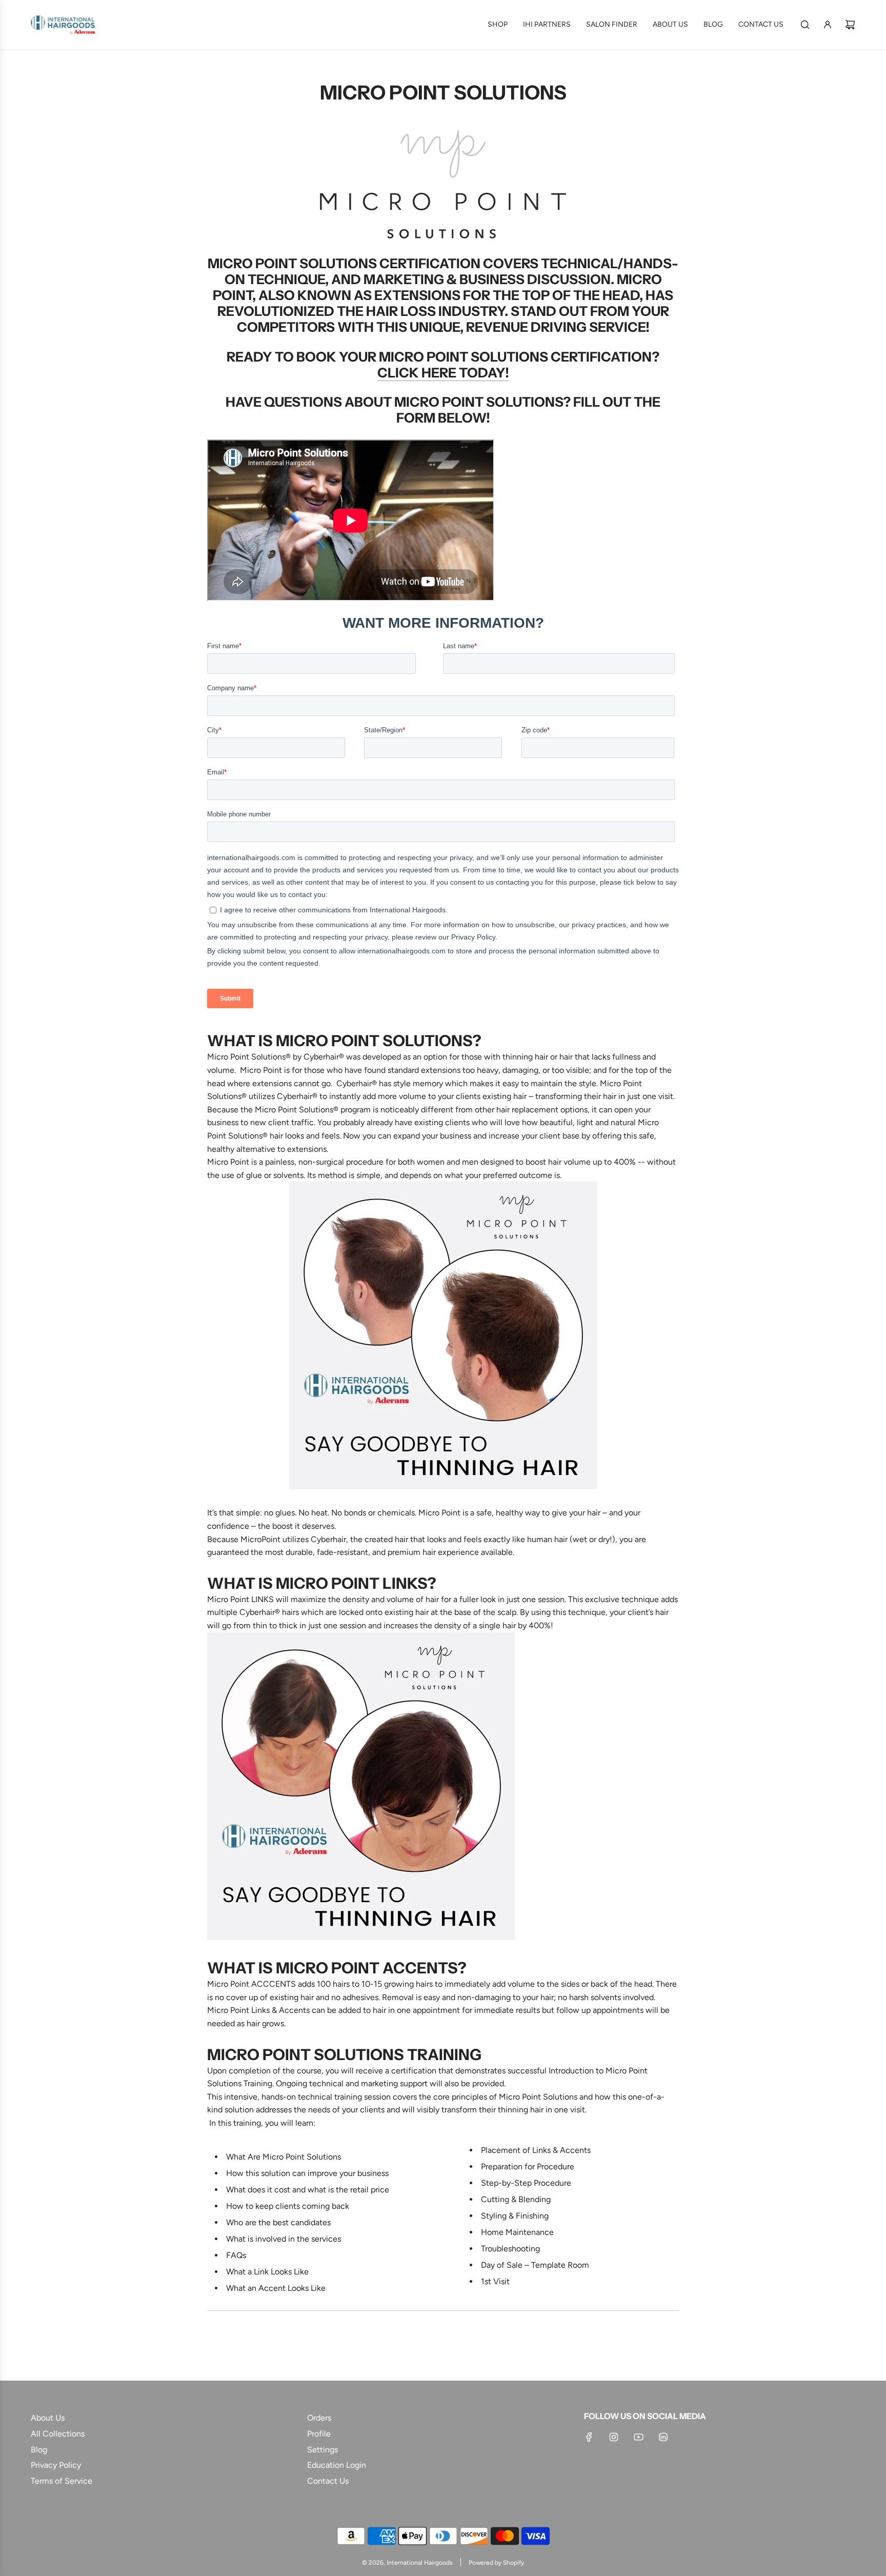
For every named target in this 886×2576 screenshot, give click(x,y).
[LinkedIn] (663, 2437)
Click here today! (443, 373)
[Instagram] (614, 2437)
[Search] (805, 25)
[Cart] (850, 25)
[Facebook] (589, 2437)
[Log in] (828, 25)
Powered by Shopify (496, 2563)
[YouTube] (638, 2437)
